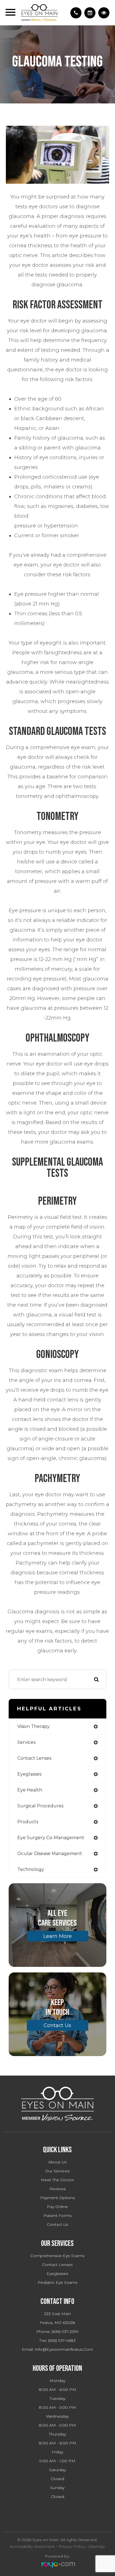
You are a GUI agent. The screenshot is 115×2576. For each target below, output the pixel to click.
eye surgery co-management (51, 1838)
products (28, 1822)
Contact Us (57, 2025)
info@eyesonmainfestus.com (64, 2349)
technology (31, 1869)
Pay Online (57, 2207)
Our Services (57, 2171)
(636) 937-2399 (65, 2332)
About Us (57, 2162)
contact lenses (34, 1758)
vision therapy (33, 1726)
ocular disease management (50, 1854)
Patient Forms (57, 2216)
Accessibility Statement (32, 2546)
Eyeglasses (57, 2274)
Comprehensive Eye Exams (57, 2256)
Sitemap (97, 2546)
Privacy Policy (72, 2546)
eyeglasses (29, 1774)
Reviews (57, 2189)
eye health (30, 1790)
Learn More (57, 1936)
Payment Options (57, 2198)
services (26, 1742)
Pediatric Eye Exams (57, 2282)
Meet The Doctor (57, 2180)
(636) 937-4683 (62, 2340)
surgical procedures (40, 1806)
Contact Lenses (57, 2265)
